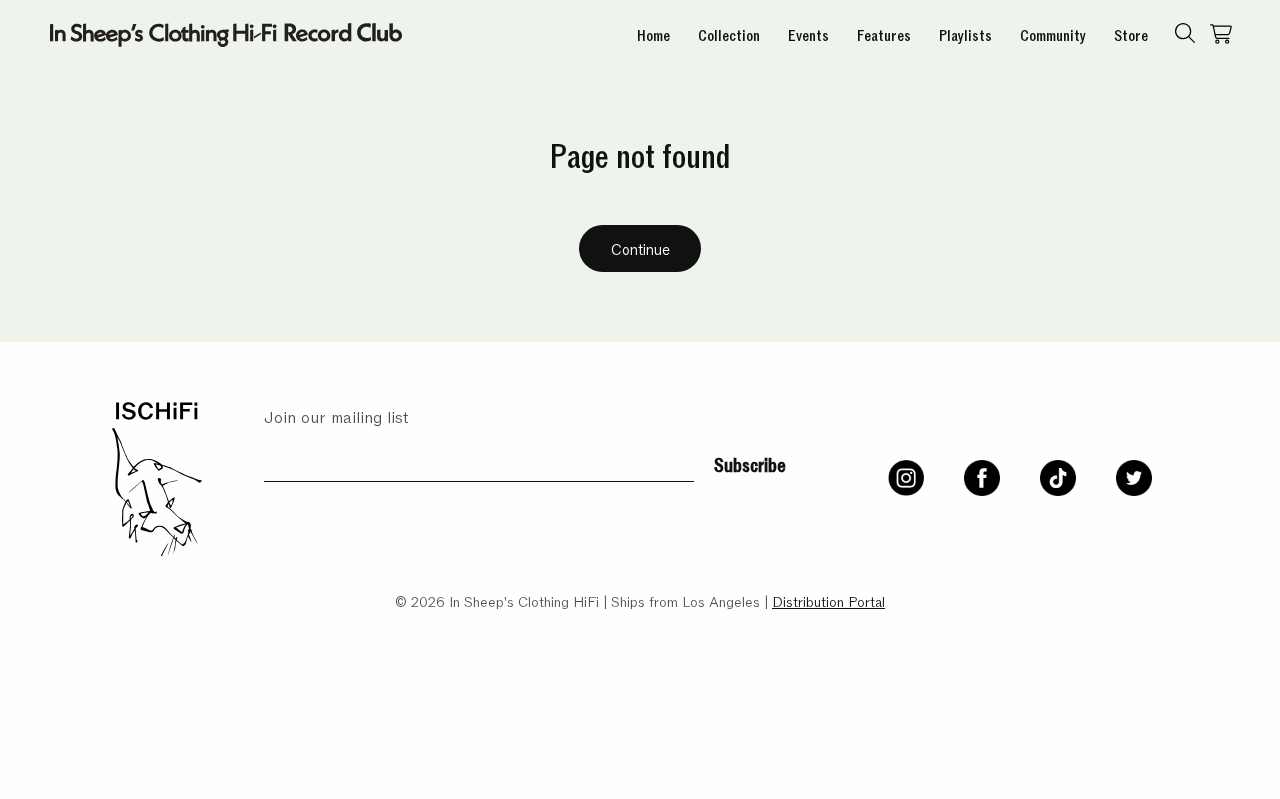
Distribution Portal (828, 600)
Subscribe (750, 463)
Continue (640, 248)
